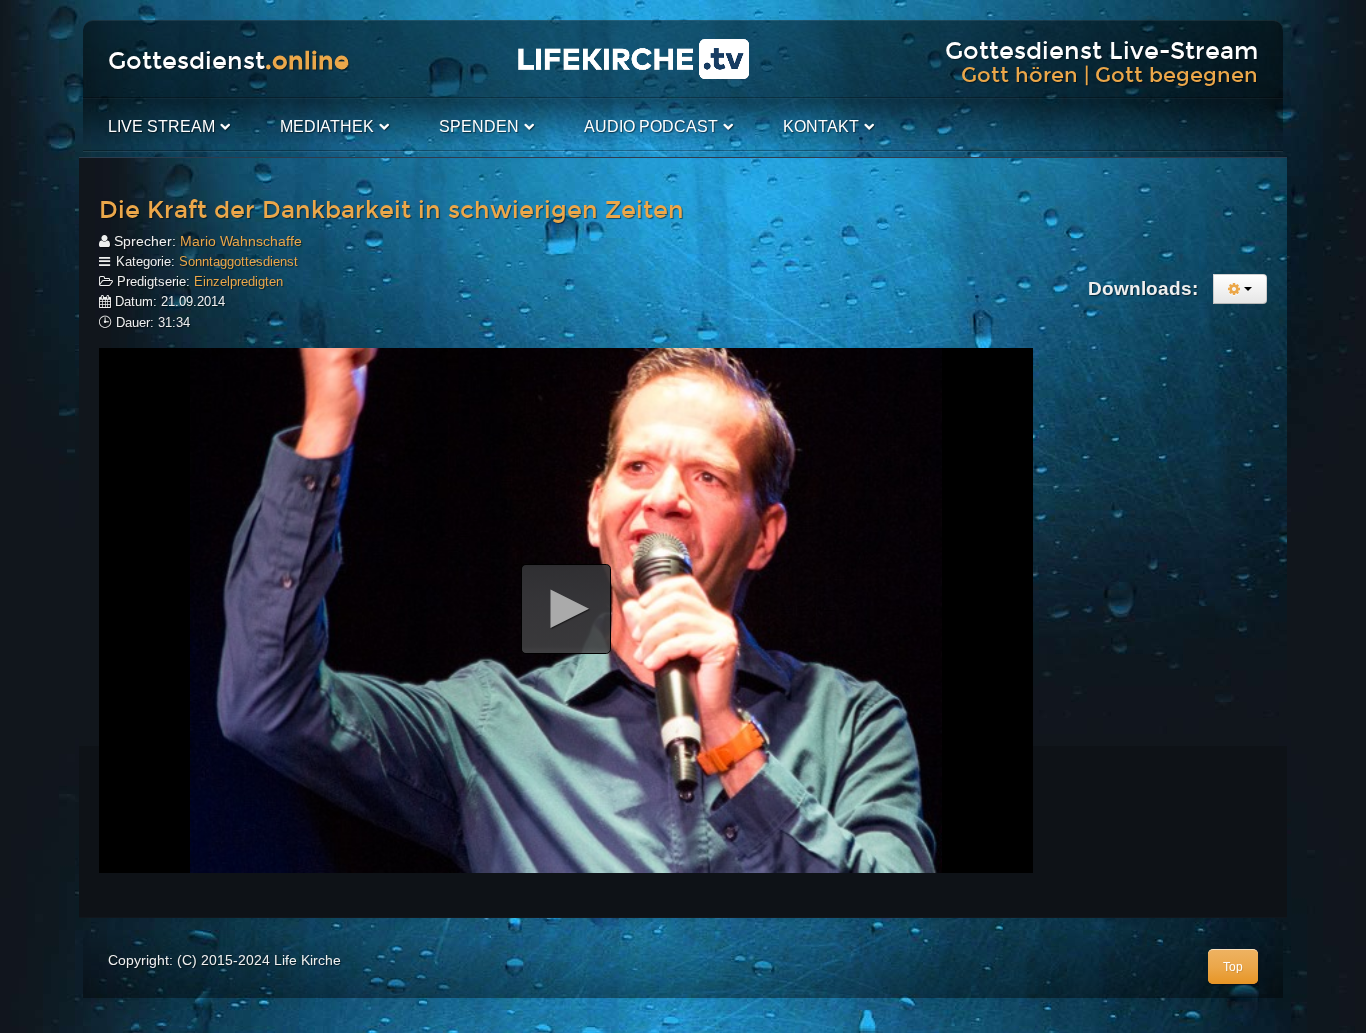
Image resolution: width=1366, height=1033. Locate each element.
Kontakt (821, 126)
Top (1233, 967)
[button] (566, 609)
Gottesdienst (228, 61)
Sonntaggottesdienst (238, 261)
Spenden (479, 126)
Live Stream (161, 126)
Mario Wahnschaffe (241, 241)
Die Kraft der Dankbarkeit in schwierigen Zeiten (391, 210)
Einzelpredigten (238, 281)
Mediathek (327, 126)
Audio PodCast (651, 126)
